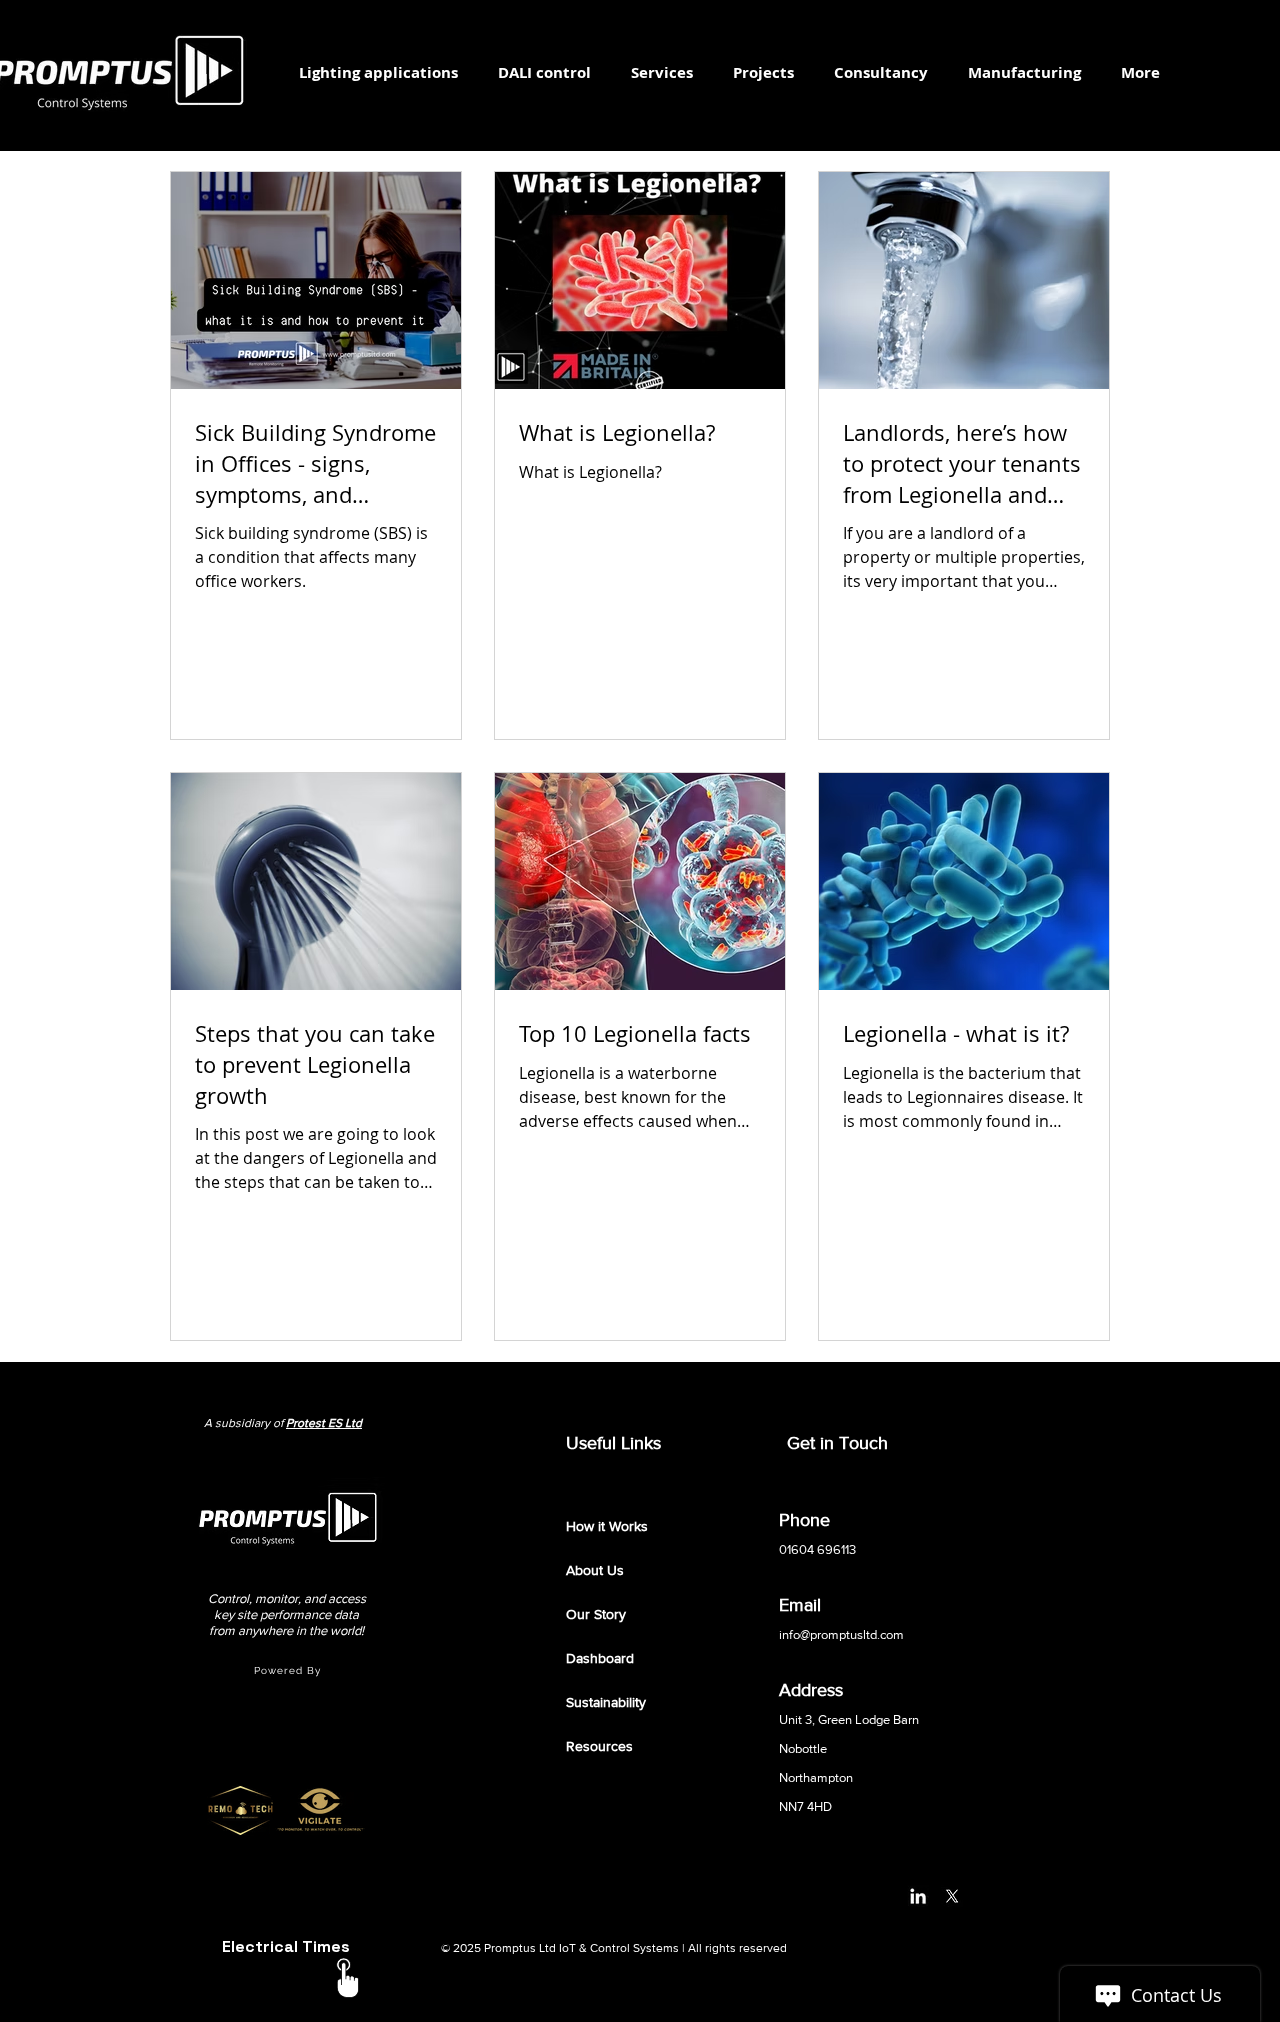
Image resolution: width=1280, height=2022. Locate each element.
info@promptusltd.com (841, 1634)
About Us (595, 1570)
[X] (952, 1896)
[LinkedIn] (918, 1896)
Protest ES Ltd (324, 1423)
